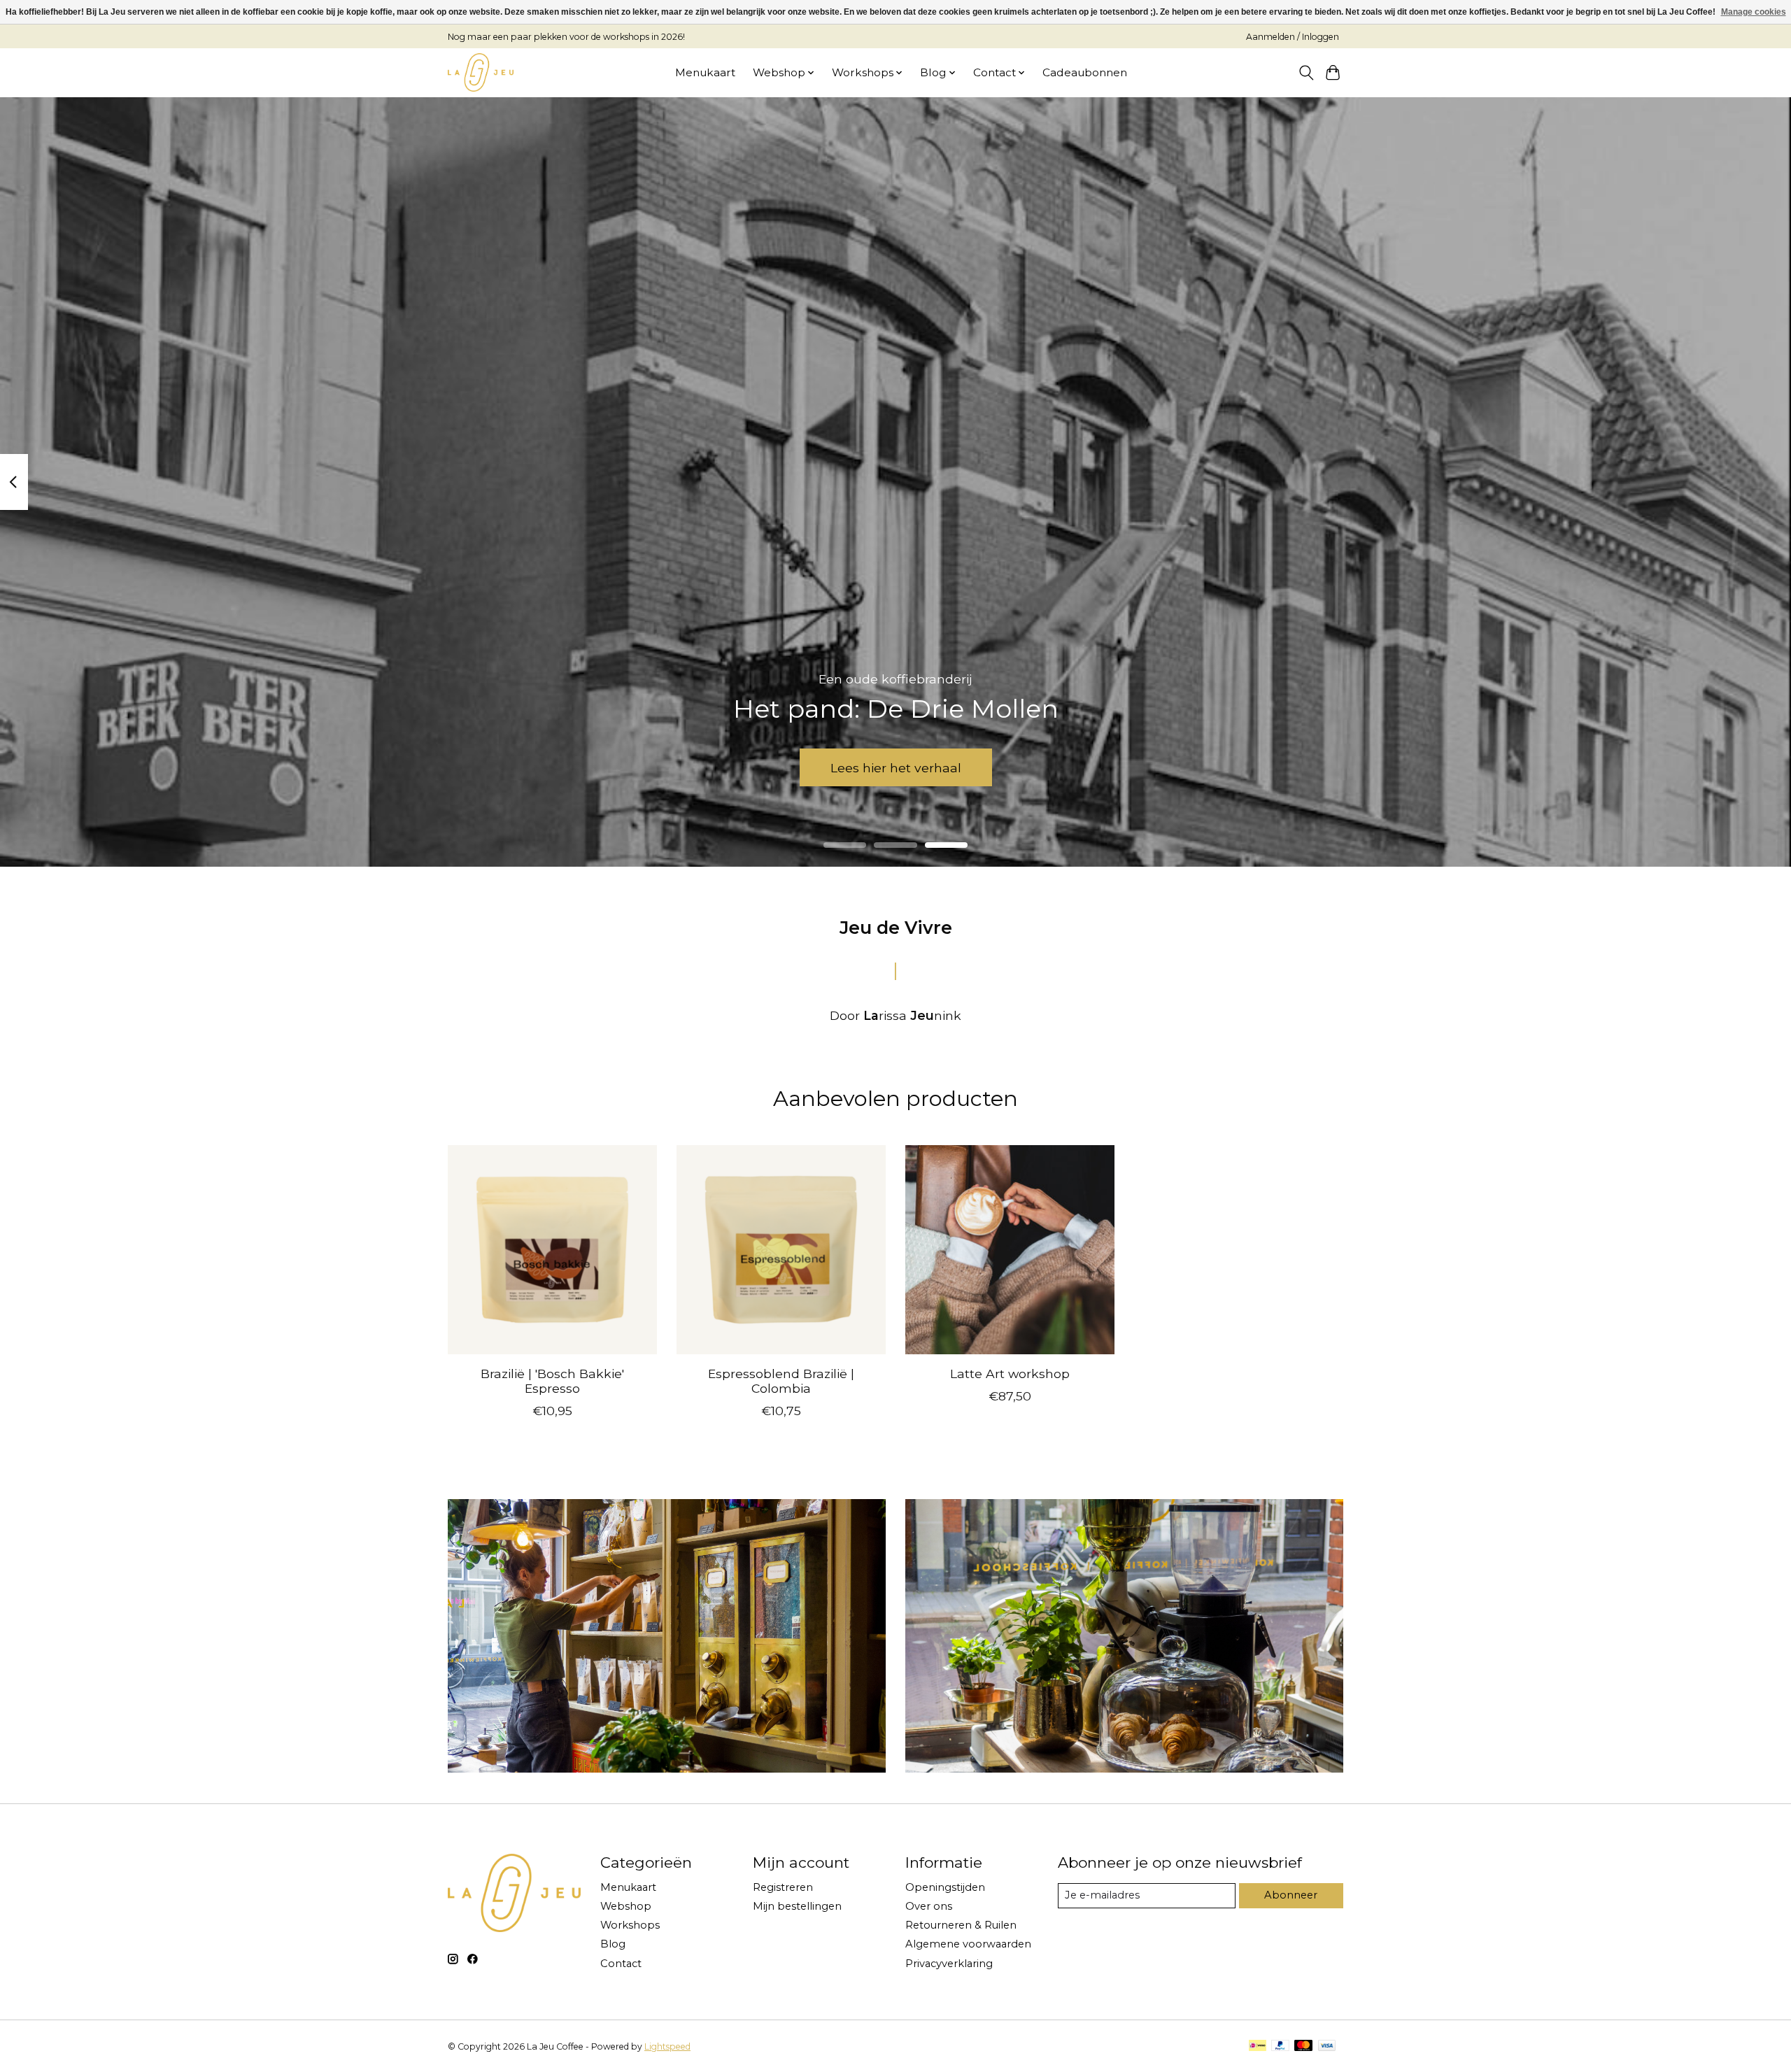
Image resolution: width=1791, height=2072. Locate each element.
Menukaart (705, 72)
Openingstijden (945, 1887)
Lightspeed (667, 2046)
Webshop (626, 1906)
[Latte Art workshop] (1010, 1250)
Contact (621, 1964)
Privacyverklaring (949, 1964)
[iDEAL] (1258, 2046)
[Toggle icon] (1306, 73)
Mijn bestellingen (797, 1906)
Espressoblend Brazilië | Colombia (781, 1381)
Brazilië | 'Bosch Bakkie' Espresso (552, 1381)
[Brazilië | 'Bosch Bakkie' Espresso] (552, 1250)
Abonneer (1291, 1895)
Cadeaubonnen (1085, 72)
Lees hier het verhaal (896, 767)
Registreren (783, 1887)
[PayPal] (1280, 2046)
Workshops (630, 1925)
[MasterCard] (1303, 2046)
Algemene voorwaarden (968, 1944)
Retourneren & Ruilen (961, 1925)
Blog (613, 1944)
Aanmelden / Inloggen (1293, 37)
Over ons (929, 1906)
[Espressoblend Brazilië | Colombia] (781, 1250)
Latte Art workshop (1010, 1374)
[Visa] (1327, 2046)
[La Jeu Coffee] (481, 72)
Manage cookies (1754, 12)
